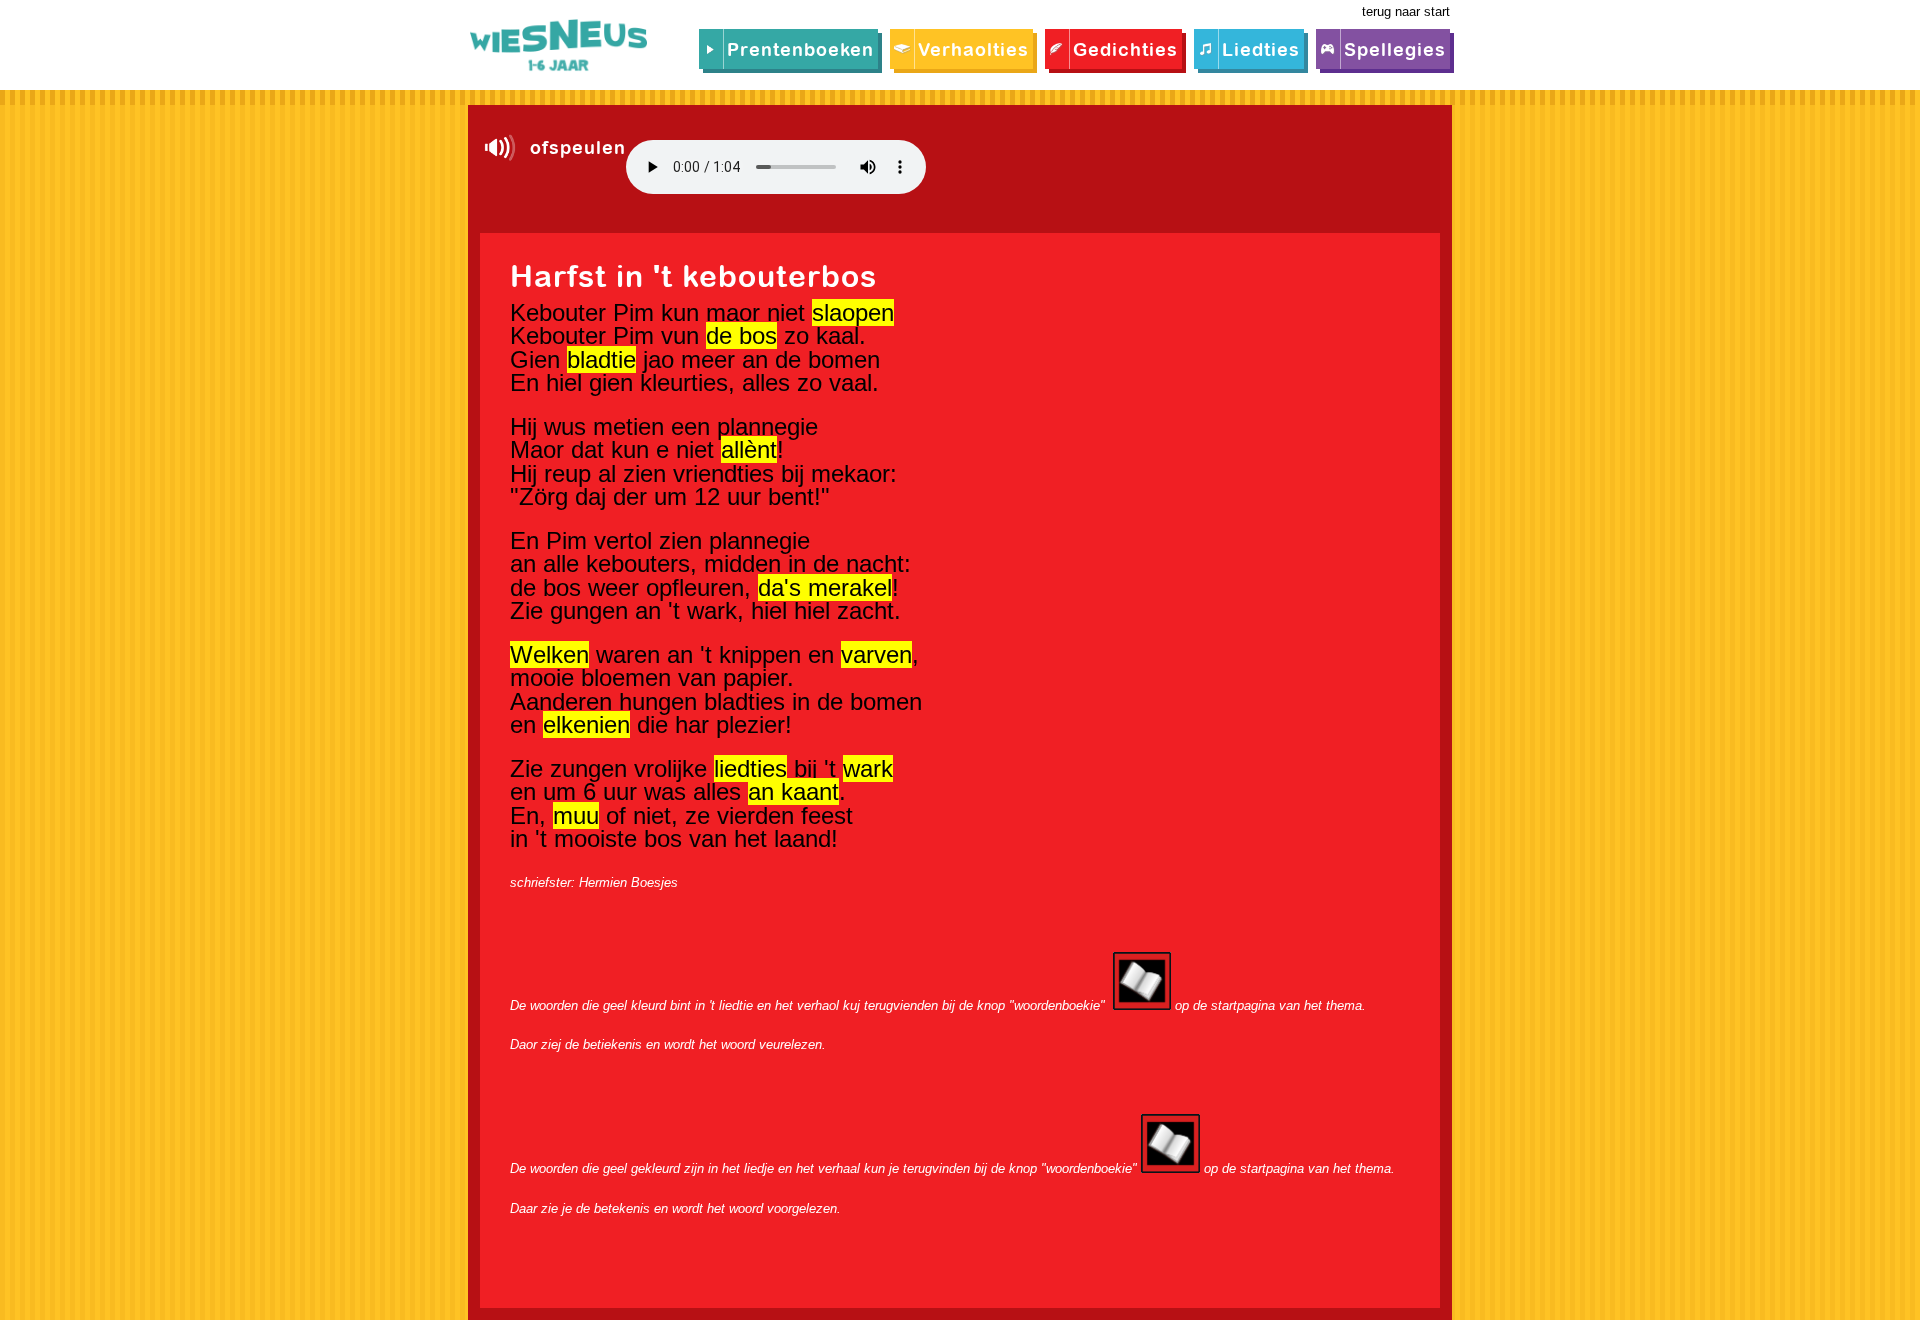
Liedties (1261, 51)
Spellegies (1395, 51)
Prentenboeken (800, 51)
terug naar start (1406, 11)
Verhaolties (973, 51)
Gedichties (1125, 51)
